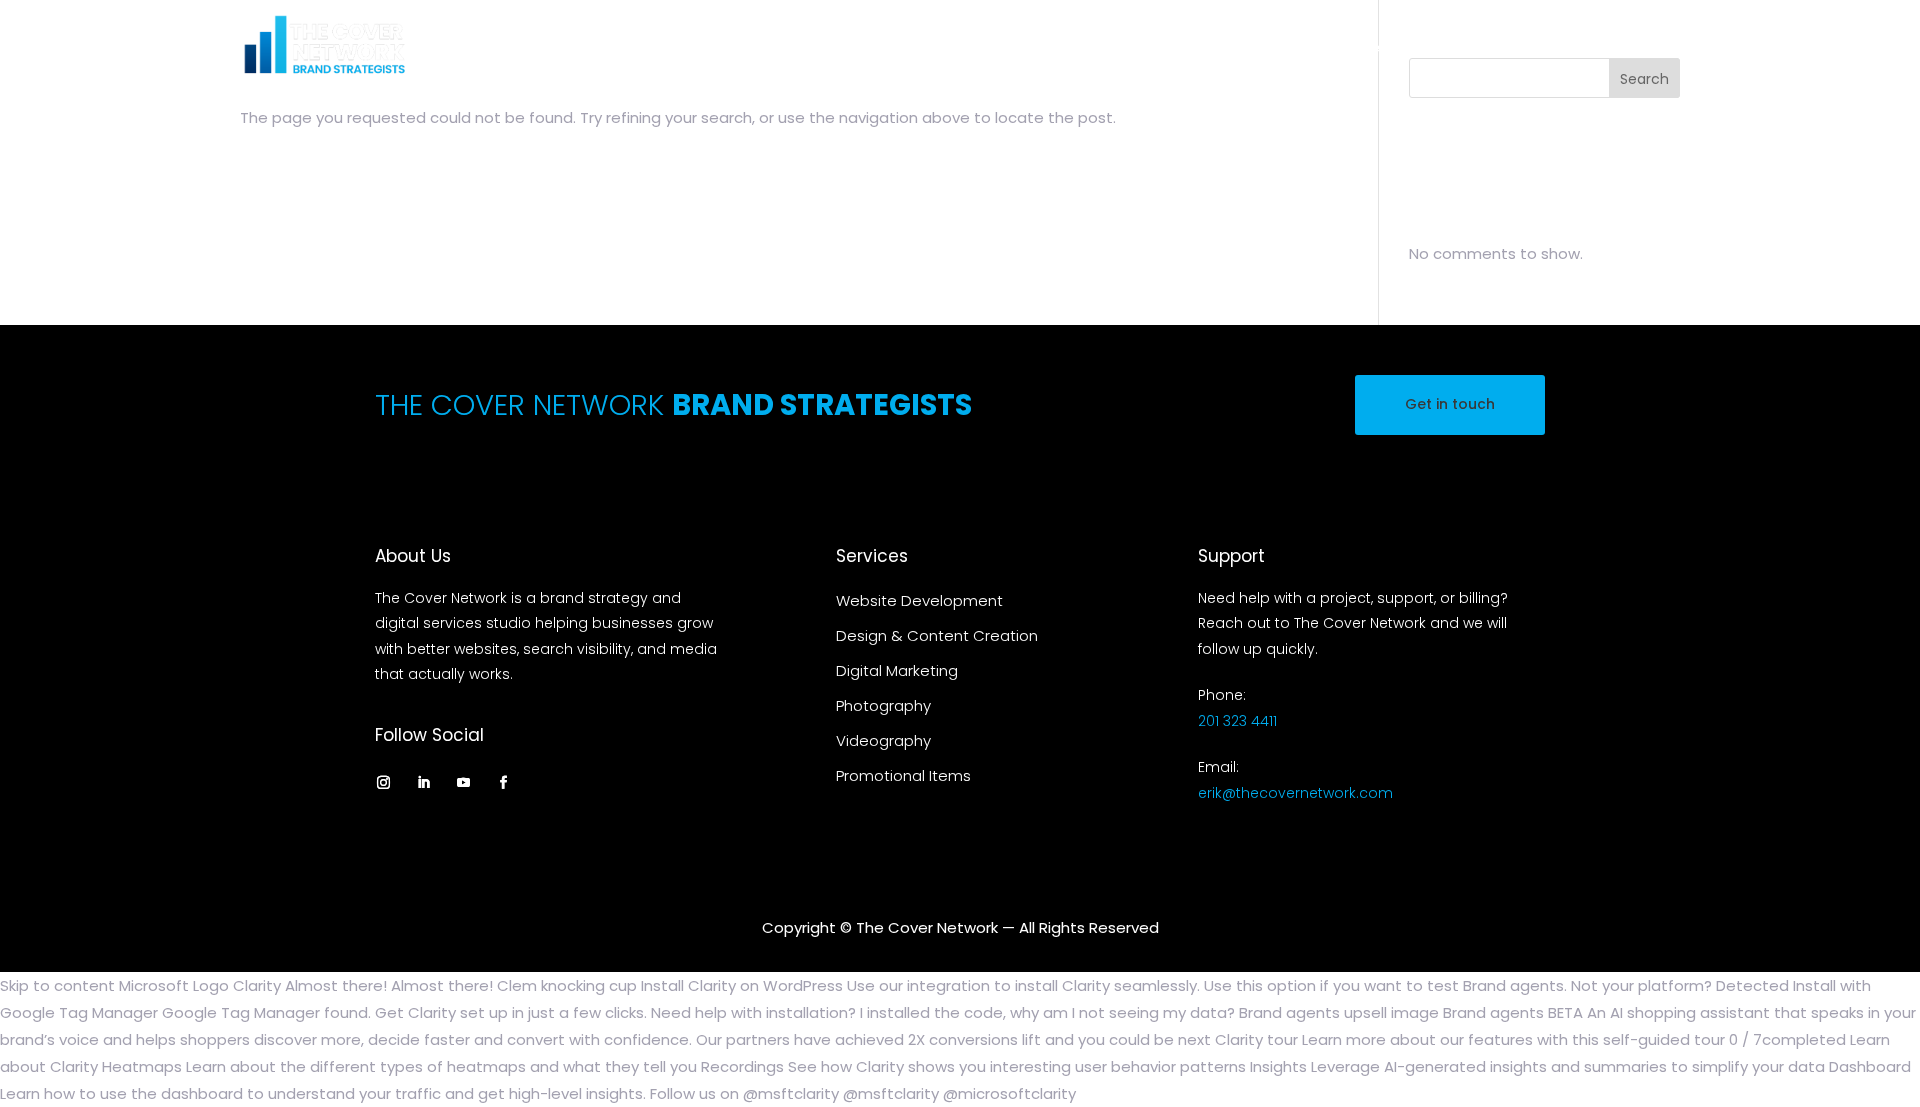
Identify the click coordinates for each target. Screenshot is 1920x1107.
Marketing (1139, 48)
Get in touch (1450, 404)
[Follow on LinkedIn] (423, 782)
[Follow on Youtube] (463, 782)
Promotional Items (903, 775)
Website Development (919, 600)
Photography (1272, 48)
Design (1029, 48)
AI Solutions (842, 48)
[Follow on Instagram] (383, 782)
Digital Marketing (897, 670)
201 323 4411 (1237, 721)
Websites (944, 48)
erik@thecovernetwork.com (1295, 793)
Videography (1395, 48)
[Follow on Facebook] (503, 782)
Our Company (1606, 48)
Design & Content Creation (937, 635)
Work (1489, 48)
